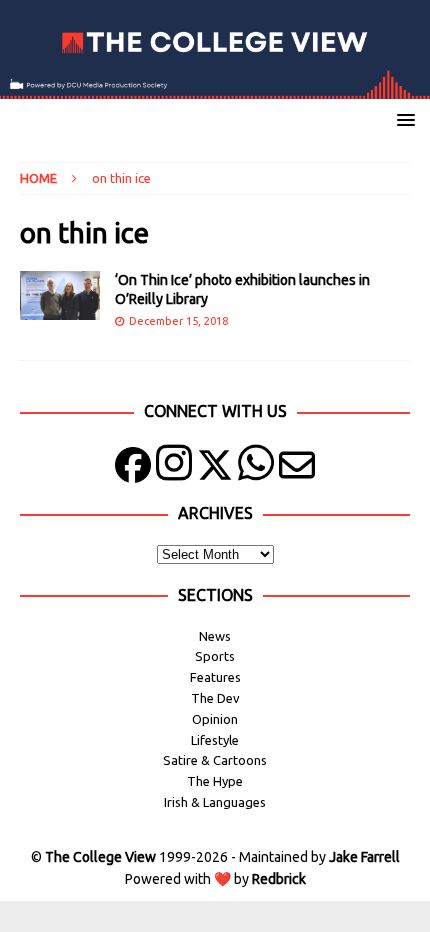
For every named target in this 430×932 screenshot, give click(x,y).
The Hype (215, 781)
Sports (215, 656)
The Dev (215, 698)
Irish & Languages (215, 802)
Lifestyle (215, 740)
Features (215, 677)
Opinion (215, 719)
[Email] (297, 469)
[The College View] (215, 88)
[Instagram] (174, 469)
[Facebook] (133, 469)
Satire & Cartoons (215, 760)
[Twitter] (215, 469)
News (215, 636)
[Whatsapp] (256, 469)
